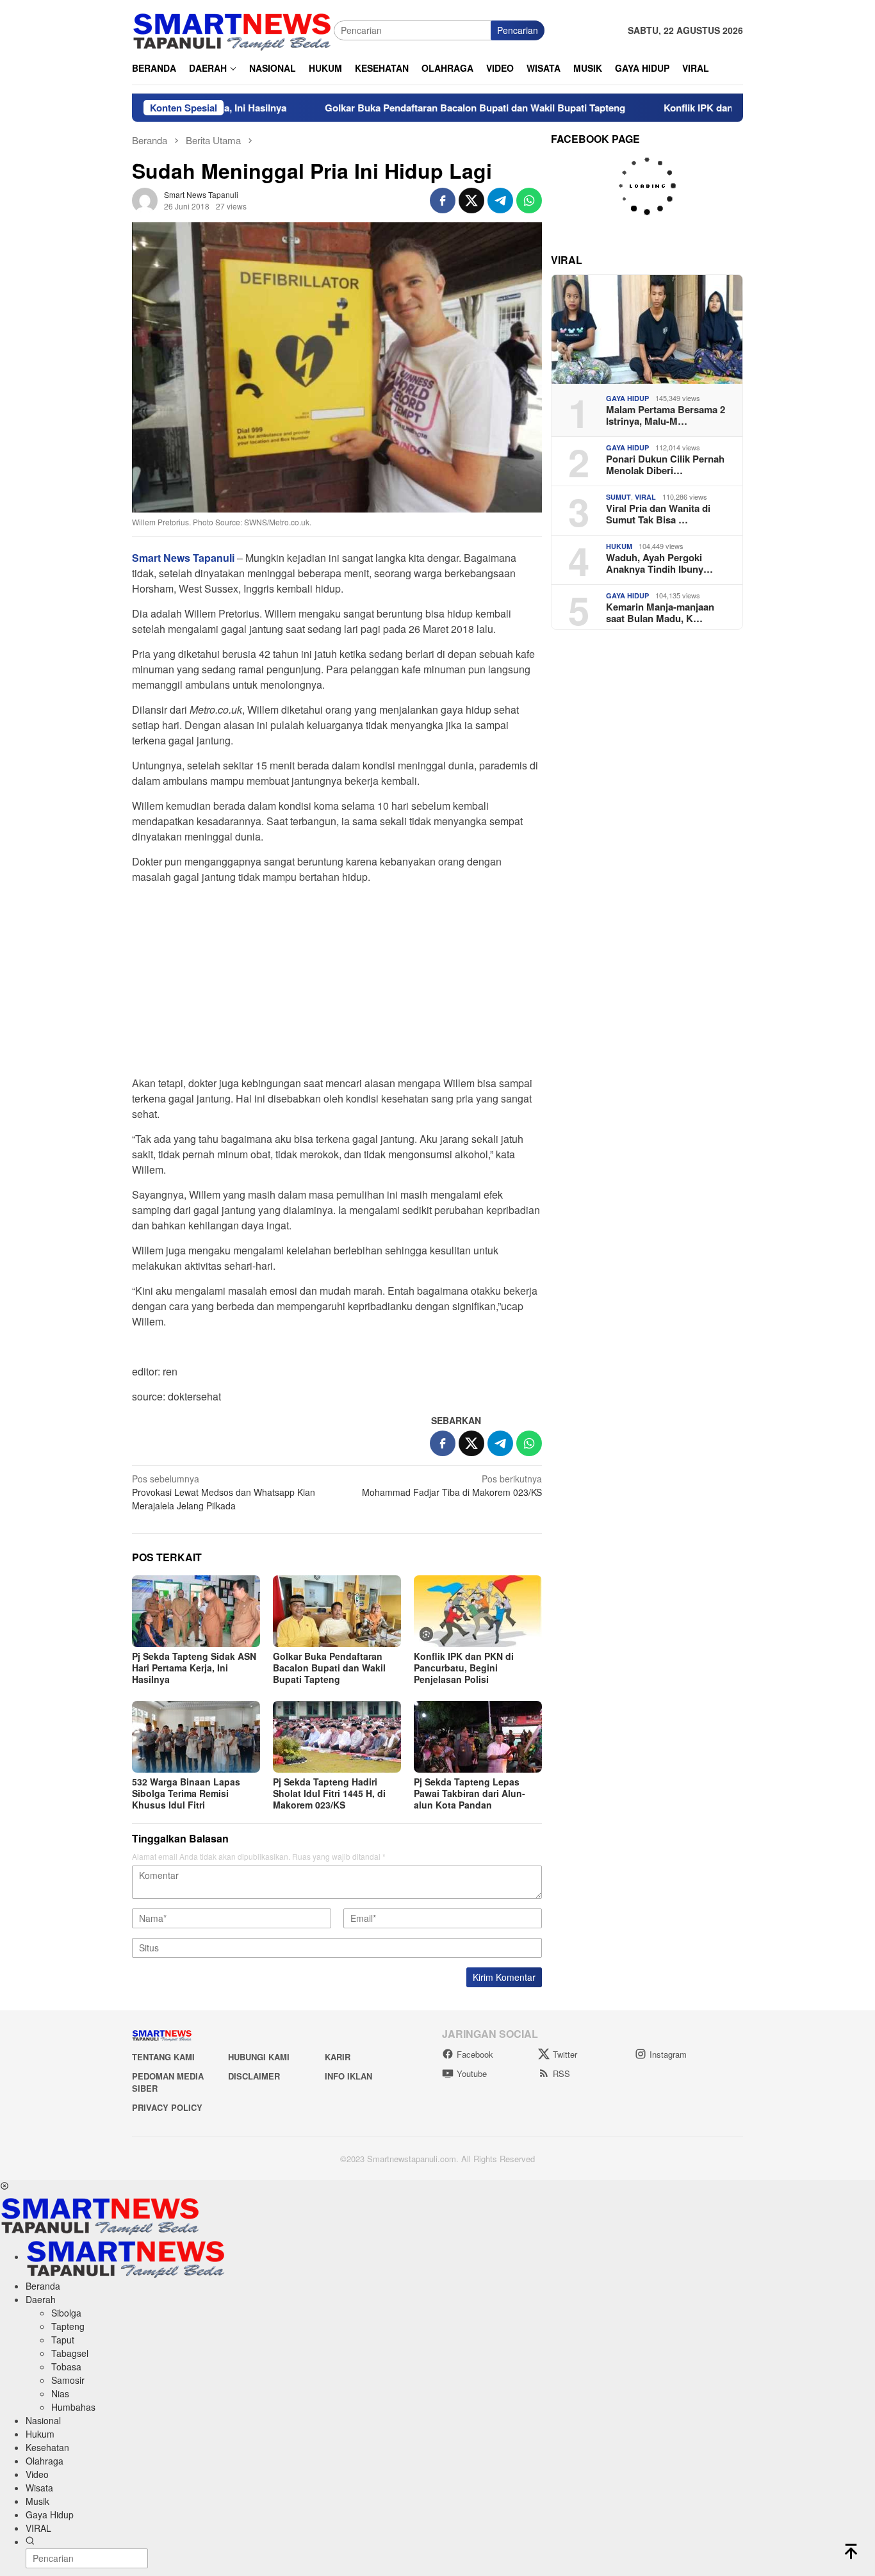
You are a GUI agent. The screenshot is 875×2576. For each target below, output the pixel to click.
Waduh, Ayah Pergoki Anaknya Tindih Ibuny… (659, 563)
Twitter (565, 2054)
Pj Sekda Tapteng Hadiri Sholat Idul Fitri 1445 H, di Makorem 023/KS (329, 1793)
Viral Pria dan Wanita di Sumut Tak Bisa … (658, 514)
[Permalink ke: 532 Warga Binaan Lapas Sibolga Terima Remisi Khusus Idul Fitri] (196, 1737)
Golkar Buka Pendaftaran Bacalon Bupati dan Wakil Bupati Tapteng (412, 108)
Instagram (668, 2054)
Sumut (618, 497)
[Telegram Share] (500, 201)
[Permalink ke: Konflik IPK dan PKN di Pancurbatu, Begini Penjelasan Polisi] (478, 1611)
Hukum (619, 546)
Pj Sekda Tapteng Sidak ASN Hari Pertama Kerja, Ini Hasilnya (194, 1668)
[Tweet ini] (471, 201)
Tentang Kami (163, 2057)
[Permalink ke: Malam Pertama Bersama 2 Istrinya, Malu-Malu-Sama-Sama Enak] (647, 329)
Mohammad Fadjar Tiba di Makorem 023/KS (452, 1485)
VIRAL (645, 497)
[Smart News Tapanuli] (233, 29)
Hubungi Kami (259, 2057)
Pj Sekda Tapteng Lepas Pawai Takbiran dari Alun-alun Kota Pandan (470, 1793)
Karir (338, 2057)
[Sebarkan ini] (443, 201)
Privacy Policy (167, 2107)
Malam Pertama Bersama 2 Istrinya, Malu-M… (666, 415)
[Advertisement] (337, 984)
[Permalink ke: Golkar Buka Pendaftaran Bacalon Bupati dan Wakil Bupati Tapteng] (337, 1611)
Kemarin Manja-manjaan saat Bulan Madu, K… (660, 612)
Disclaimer (254, 2076)
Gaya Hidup (627, 398)
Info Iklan (348, 2076)
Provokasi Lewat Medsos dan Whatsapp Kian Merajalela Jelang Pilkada (224, 1492)
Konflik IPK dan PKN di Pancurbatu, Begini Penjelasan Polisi (464, 1668)
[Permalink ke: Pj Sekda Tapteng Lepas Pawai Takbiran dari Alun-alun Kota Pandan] (478, 1737)
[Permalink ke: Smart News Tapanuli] (145, 199)
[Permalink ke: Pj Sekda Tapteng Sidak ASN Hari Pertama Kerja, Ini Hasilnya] (196, 1611)
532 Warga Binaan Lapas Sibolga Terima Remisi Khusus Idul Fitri (186, 1793)
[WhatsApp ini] (529, 201)
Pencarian (518, 30)
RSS (561, 2073)
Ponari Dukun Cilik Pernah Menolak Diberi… (665, 464)
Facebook (475, 2054)
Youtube (472, 2073)
